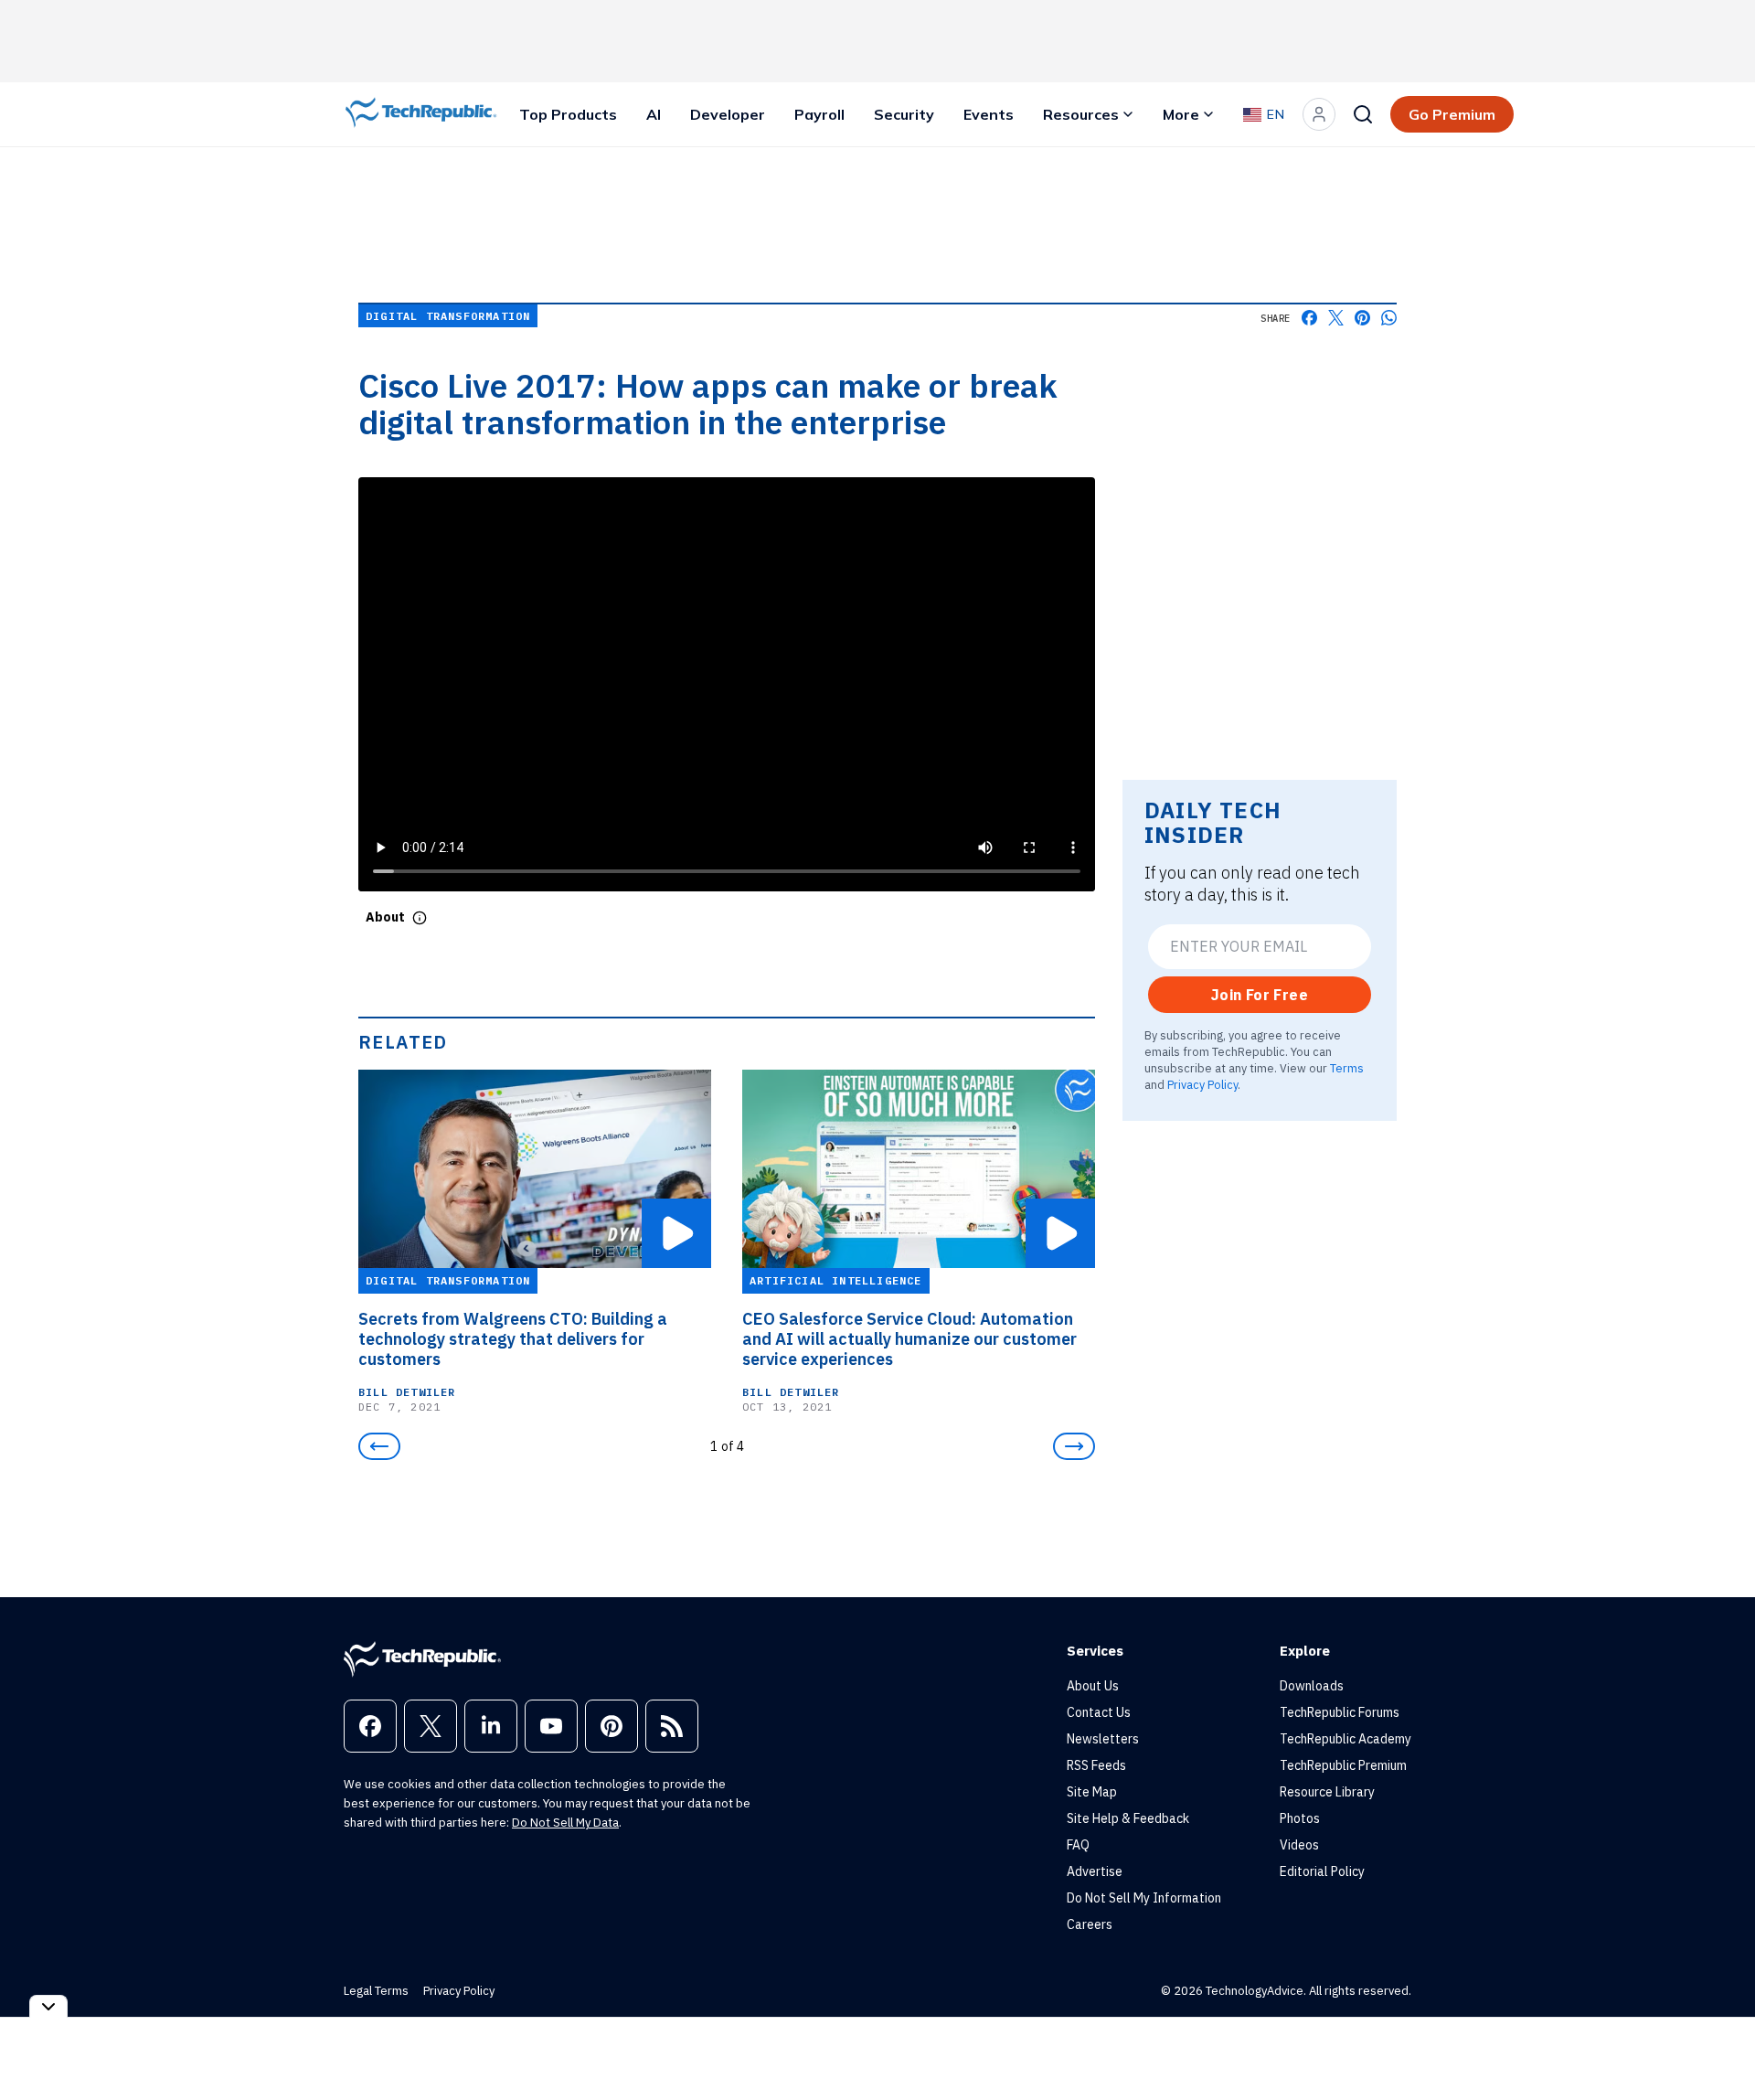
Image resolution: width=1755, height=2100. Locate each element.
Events (989, 114)
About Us (1093, 1686)
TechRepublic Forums (1340, 1712)
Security (904, 114)
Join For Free (1260, 995)
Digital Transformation (448, 316)
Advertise (1095, 1871)
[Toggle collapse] (48, 2006)
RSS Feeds (1096, 1765)
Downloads (1312, 1686)
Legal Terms (376, 1991)
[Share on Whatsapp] (1389, 318)
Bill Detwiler (407, 1392)
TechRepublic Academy (1345, 1739)
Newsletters (1103, 1739)
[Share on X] (1336, 318)
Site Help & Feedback (1128, 1818)
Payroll (819, 114)
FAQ (1078, 1845)
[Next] (1074, 1446)
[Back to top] (1718, 2044)
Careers (1090, 1924)
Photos (1300, 1818)
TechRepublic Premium (1343, 1765)
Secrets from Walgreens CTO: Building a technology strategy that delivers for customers (513, 1339)
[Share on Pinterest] (1362, 318)
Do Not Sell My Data (565, 1823)
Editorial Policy (1322, 1871)
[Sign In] (1319, 114)
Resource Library (1327, 1792)
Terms (1347, 1068)
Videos (1299, 1845)
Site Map (1092, 1792)
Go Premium (1452, 114)
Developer (728, 114)
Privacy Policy (1202, 1084)
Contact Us (1099, 1712)
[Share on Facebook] (1309, 318)
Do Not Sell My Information (1144, 1898)
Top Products (568, 114)
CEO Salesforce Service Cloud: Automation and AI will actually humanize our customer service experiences (909, 1339)
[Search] (1363, 114)
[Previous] (379, 1446)
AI (654, 114)
